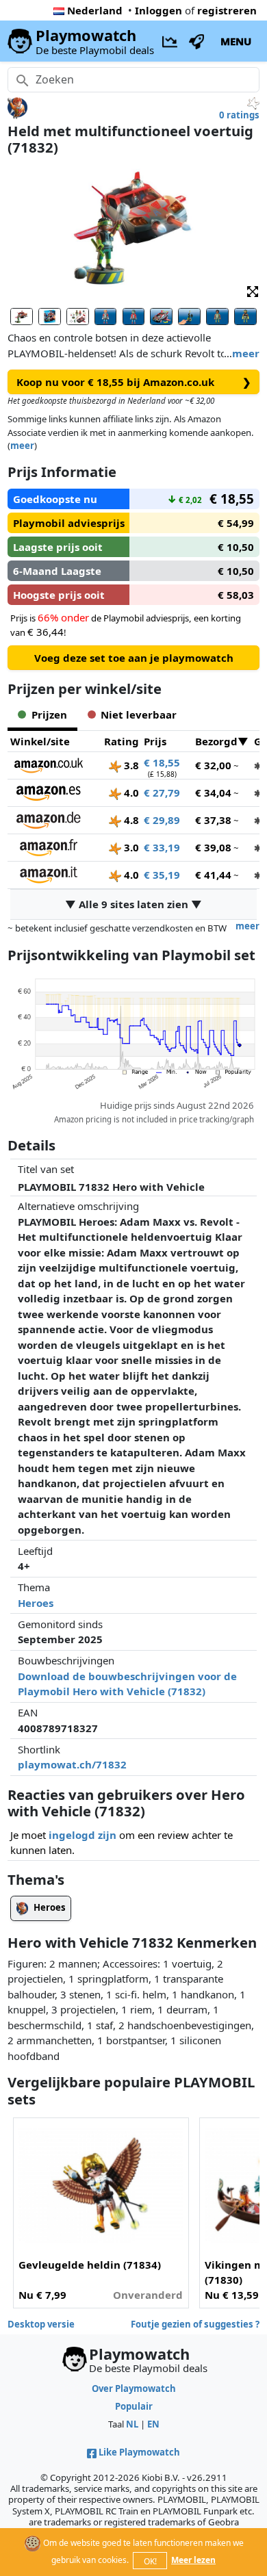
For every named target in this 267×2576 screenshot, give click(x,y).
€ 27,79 (162, 793)
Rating (122, 741)
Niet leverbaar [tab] (139, 714)
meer (246, 353)
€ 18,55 (162, 762)
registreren (227, 10)
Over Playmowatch (134, 2388)
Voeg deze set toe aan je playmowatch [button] (134, 658)
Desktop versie (41, 2324)
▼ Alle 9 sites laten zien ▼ (133, 904)
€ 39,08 (213, 847)
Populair (134, 2406)
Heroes (36, 1603)
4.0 (130, 793)
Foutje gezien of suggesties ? (195, 2324)
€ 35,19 (162, 875)
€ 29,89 (162, 820)
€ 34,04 (213, 793)
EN (153, 2424)
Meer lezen (193, 2560)
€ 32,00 (213, 765)
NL (132, 2424)
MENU (236, 41)
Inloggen (158, 10)
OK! (150, 2561)
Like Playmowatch (139, 2452)
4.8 (130, 820)
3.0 (130, 847)
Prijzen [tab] (49, 714)
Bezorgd (216, 741)
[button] (253, 291)
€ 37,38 (213, 820)
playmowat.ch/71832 (72, 1764)
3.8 (130, 765)
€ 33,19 (162, 847)
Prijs (155, 741)
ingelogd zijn (82, 1835)
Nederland (95, 10)
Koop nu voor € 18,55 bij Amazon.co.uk (134, 382)
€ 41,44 (213, 875)
